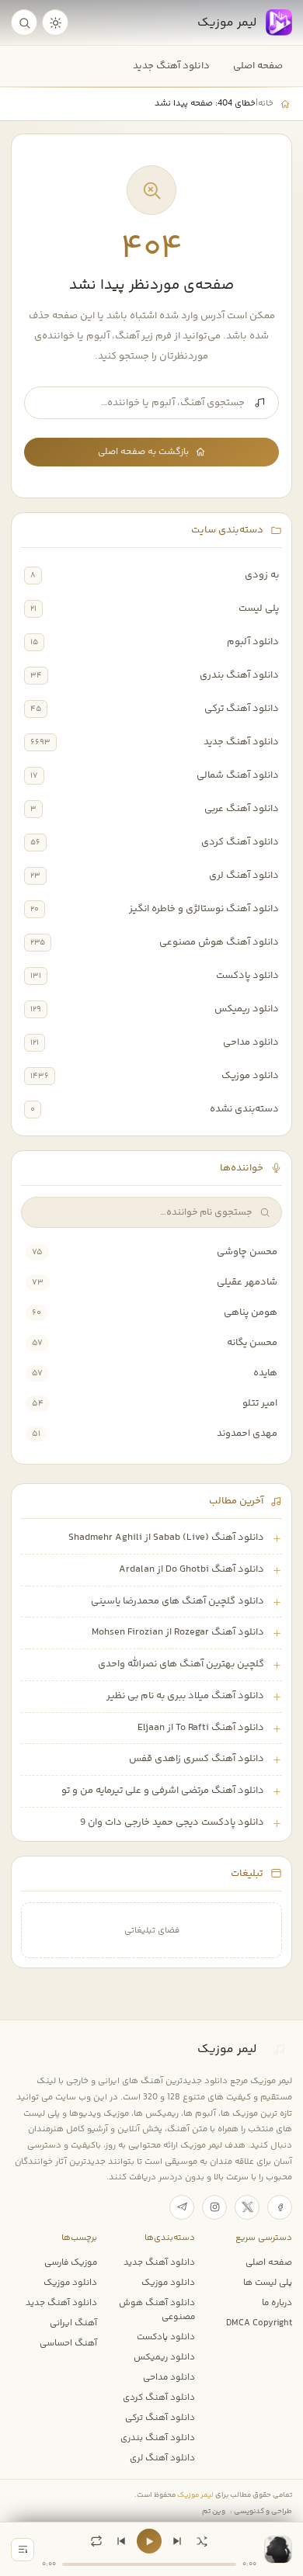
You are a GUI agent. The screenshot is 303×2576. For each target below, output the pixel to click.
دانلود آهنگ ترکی (242, 709)
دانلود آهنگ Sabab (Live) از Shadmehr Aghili (166, 1538)
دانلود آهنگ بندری (239, 675)
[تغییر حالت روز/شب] (55, 23)
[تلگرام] (182, 2207)
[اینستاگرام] (214, 2207)
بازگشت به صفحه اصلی (143, 452)
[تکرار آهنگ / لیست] (96, 2541)
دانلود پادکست (247, 976)
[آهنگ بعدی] (177, 2541)
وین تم (214, 2511)
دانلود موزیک (250, 1076)
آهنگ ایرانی (73, 2323)
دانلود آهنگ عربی (242, 809)
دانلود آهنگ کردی (240, 842)
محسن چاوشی (247, 1252)
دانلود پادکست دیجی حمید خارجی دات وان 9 (172, 1822)
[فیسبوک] (280, 2207)
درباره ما (277, 2303)
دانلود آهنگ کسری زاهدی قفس (197, 1759)
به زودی (262, 575)
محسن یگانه (252, 1343)
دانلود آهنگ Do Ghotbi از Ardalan (192, 1569)
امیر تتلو (260, 1403)
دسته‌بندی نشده (244, 1109)
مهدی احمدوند (247, 1434)
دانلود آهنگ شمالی (238, 775)
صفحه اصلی (258, 66)
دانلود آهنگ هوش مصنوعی (219, 942)
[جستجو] (24, 23)
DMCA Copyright (259, 2323)
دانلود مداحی (251, 1042)
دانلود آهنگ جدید (171, 66)
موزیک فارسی (71, 2262)
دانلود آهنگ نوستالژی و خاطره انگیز (204, 909)
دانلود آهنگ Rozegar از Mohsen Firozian (178, 1632)
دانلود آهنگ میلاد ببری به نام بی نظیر (185, 1696)
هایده (265, 1373)
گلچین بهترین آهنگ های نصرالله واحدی (181, 1664)
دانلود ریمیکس (247, 1009)
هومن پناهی (251, 1312)
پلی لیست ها (268, 2283)
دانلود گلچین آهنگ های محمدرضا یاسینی (178, 1601)
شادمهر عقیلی (247, 1282)
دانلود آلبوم (253, 642)
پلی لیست (259, 608)
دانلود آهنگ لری (244, 875)
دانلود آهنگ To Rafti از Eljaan (201, 1728)
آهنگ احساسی (68, 2343)
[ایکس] (247, 2207)
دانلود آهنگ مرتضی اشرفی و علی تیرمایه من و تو (163, 1791)
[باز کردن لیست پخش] (23, 2550)
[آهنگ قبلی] (121, 2541)
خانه (266, 103)
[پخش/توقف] (149, 2541)
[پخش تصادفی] (202, 2541)
